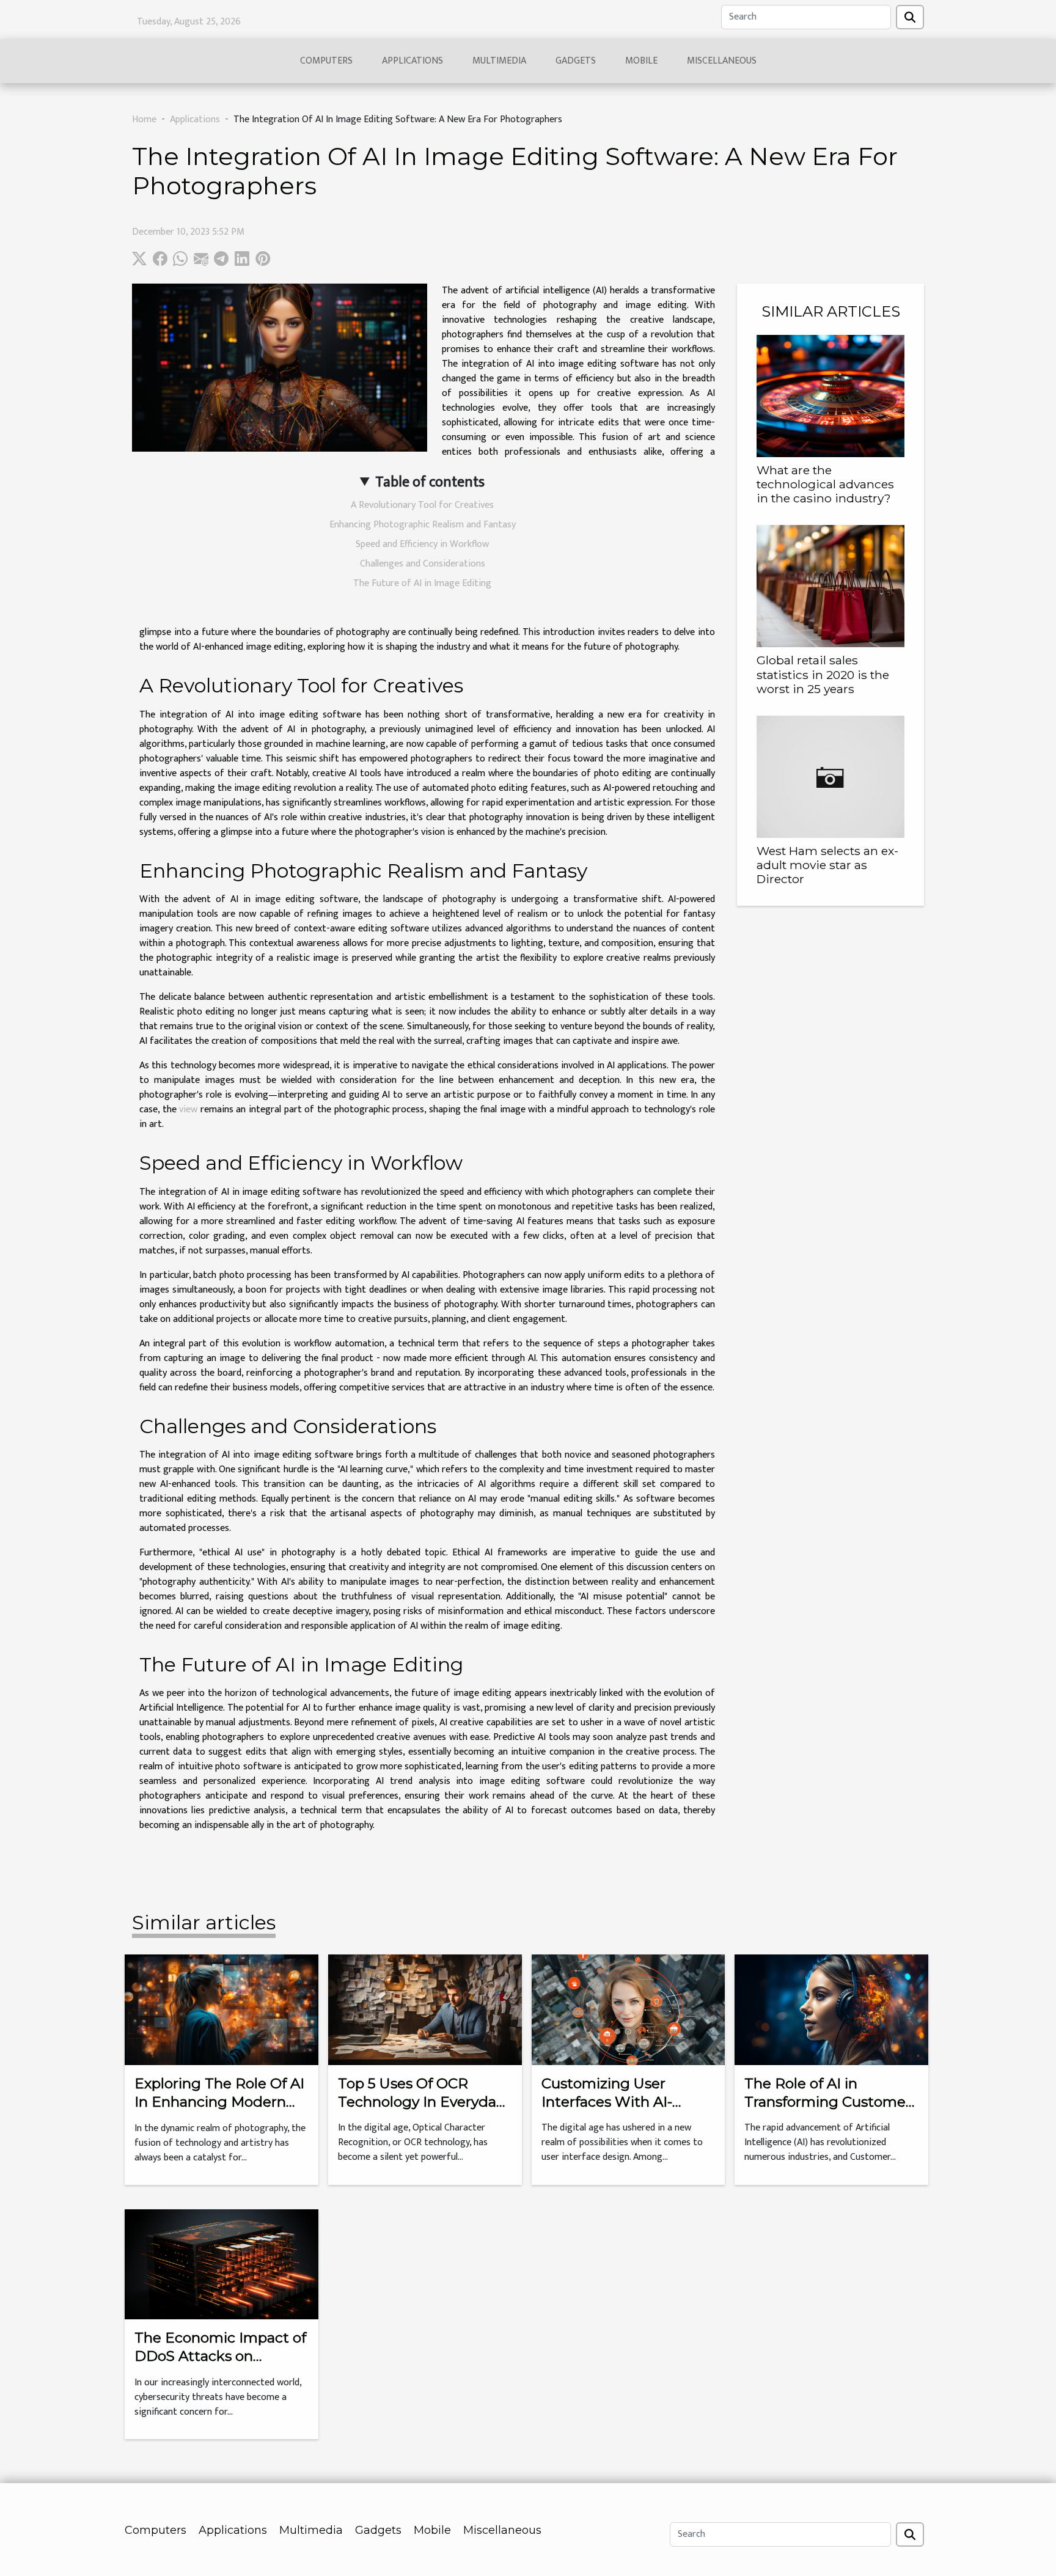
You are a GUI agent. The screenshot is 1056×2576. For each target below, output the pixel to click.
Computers (326, 61)
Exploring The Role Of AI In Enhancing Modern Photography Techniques (219, 2111)
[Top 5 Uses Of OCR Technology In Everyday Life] (425, 2009)
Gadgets (576, 61)
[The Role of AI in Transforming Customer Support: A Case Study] (831, 2009)
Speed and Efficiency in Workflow (422, 544)
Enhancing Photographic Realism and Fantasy (423, 525)
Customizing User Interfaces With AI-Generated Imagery (610, 2102)
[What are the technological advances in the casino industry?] (831, 396)
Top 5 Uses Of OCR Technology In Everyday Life (421, 2102)
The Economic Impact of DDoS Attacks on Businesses (220, 2356)
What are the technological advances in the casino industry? (825, 484)
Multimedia (499, 61)
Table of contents (430, 482)
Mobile (641, 61)
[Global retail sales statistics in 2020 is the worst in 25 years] (831, 586)
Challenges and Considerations (423, 564)
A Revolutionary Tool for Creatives (422, 505)
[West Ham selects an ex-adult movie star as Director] (831, 776)
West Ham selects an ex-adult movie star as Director (827, 865)
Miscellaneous (722, 61)
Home (144, 119)
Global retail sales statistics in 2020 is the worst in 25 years (823, 674)
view (188, 1110)
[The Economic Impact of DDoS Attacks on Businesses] (222, 2264)
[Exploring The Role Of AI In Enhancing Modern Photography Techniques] (222, 2009)
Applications (413, 61)
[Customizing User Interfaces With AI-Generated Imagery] (629, 2009)
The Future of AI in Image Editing (422, 583)
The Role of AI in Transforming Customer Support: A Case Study (828, 2102)
